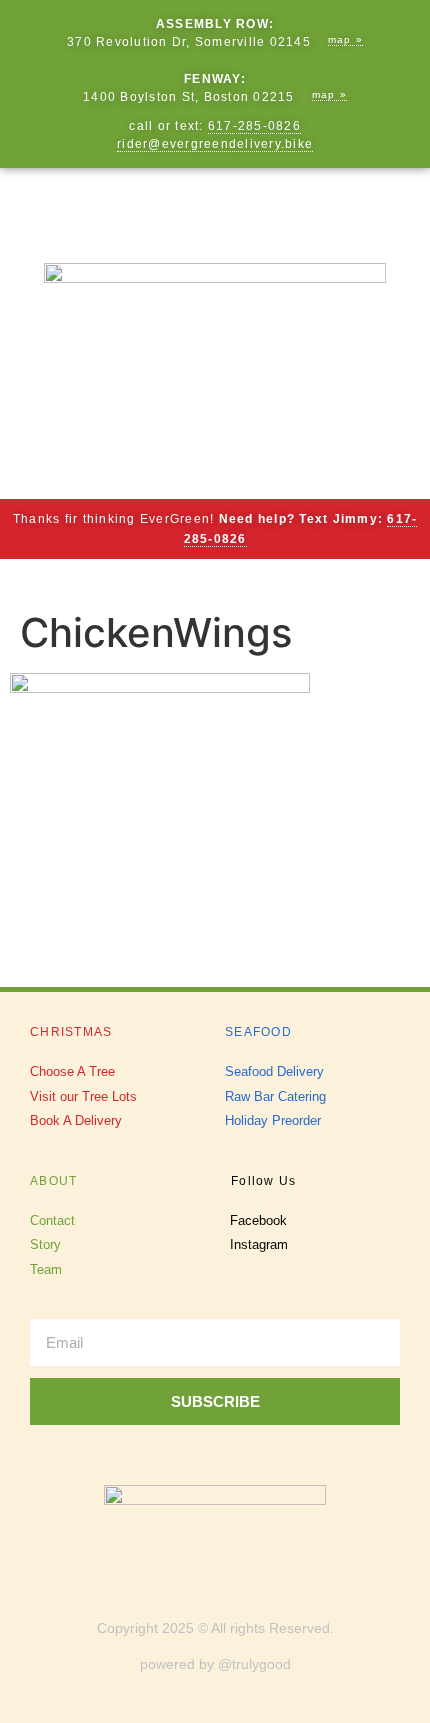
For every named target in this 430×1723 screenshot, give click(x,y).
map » (345, 39)
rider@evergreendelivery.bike (215, 144)
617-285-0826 (254, 126)
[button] (215, 205)
